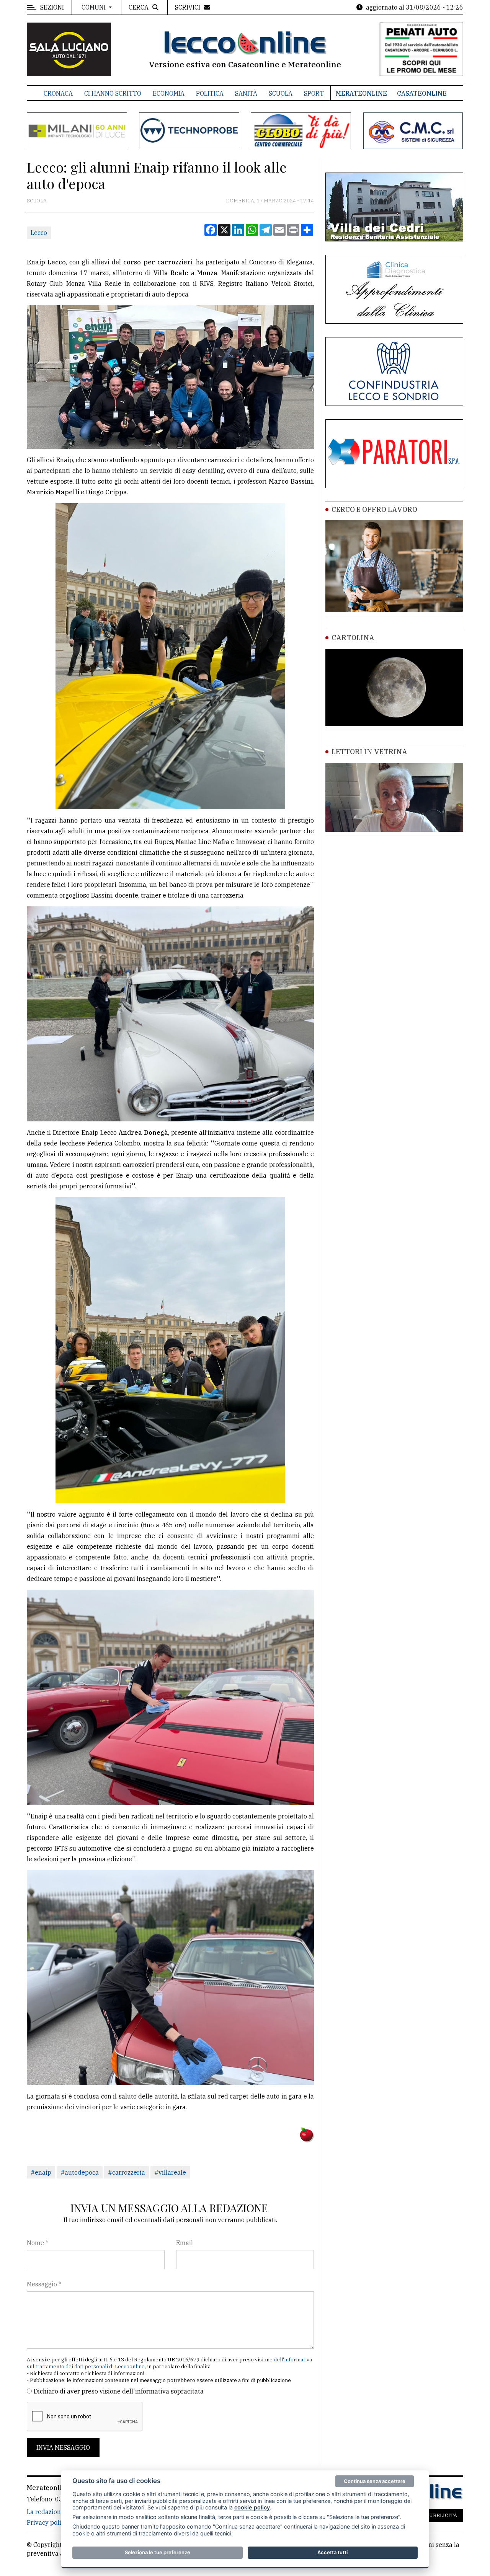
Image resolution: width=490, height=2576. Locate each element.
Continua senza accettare (375, 2481)
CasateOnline (422, 93)
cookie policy (252, 2507)
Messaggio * (44, 2284)
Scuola (281, 93)
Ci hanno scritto (113, 93)
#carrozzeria (127, 2172)
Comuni (94, 7)
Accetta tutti (332, 2552)
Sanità (246, 93)
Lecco (39, 233)
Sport (314, 93)
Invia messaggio (63, 2447)
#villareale (170, 2172)
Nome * (38, 2243)
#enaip (41, 2172)
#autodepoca (80, 2172)
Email (185, 2243)
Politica (210, 93)
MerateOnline (361, 93)
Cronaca (58, 93)
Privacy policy (47, 2522)
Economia (169, 93)
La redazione (46, 2512)
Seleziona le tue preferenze (158, 2552)
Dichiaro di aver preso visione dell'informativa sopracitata (119, 2391)
